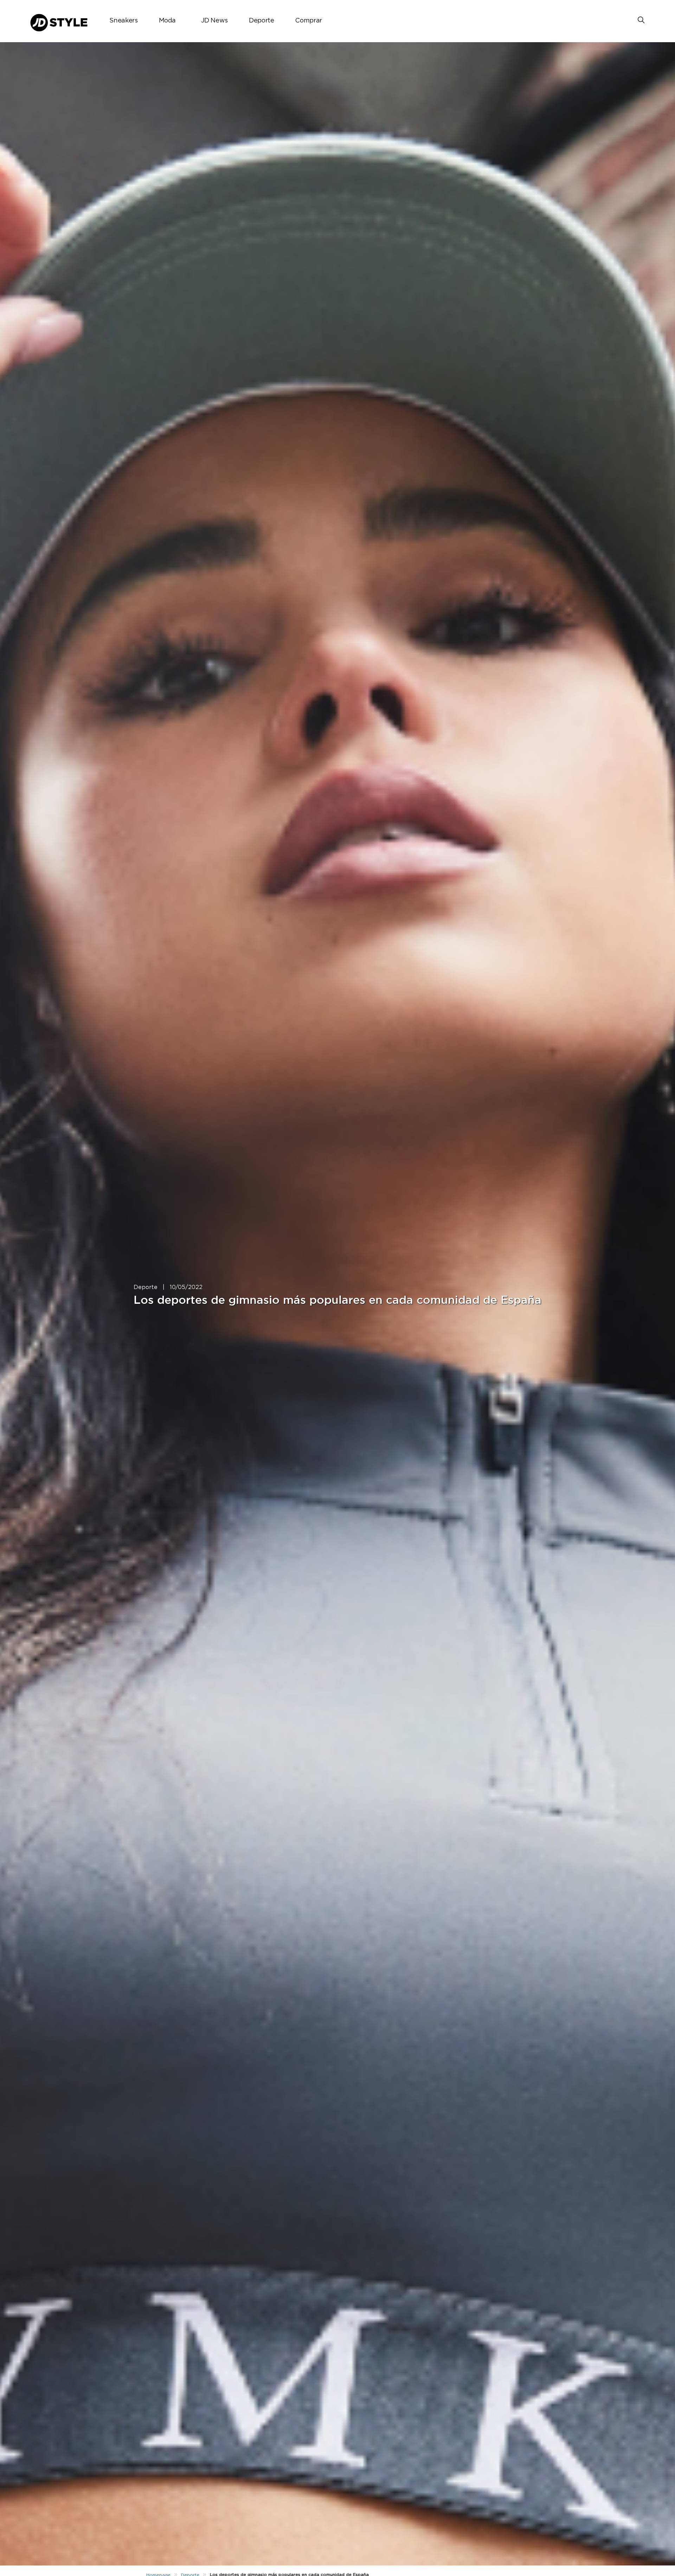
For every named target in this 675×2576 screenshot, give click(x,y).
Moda (168, 21)
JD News (214, 21)
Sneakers (123, 21)
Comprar (308, 21)
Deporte (261, 21)
